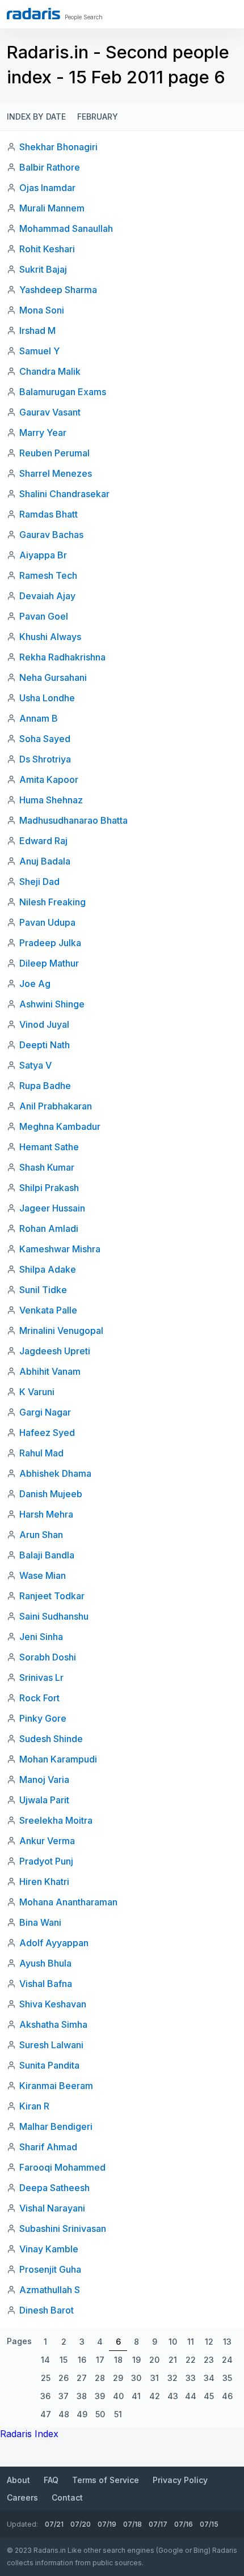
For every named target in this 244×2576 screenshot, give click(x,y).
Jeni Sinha (41, 1637)
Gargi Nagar (45, 1412)
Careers (22, 2497)
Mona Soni (42, 310)
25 (46, 2378)
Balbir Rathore (50, 167)
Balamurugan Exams (63, 392)
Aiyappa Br (43, 555)
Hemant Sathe (49, 1147)
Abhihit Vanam (50, 1371)
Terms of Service (106, 2480)
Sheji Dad (39, 882)
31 (155, 2378)
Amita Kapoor (49, 779)
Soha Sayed (45, 739)
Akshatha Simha (53, 2024)
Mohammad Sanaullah (66, 228)
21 (173, 2360)
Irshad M (37, 331)
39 (100, 2396)
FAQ (51, 2480)
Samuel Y (39, 351)
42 (155, 2396)
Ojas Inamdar (47, 188)
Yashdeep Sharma (58, 290)
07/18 (132, 2524)
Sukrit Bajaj (43, 269)
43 (173, 2396)
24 (227, 2360)
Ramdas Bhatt (49, 514)
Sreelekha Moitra (56, 1820)
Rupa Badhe (45, 1086)
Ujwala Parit (44, 1800)
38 (82, 2396)
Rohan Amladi (49, 1228)
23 (209, 2360)
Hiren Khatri (44, 1882)
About (18, 2480)
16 (82, 2360)
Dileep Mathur (49, 963)
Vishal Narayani (52, 2208)
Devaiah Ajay (47, 596)
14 (45, 2360)
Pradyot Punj (46, 1861)
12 (209, 2342)
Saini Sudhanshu (54, 1616)
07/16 (184, 2524)
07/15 (209, 2524)
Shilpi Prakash (49, 1188)
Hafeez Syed (47, 1433)
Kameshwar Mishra (60, 1249)
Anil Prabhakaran (56, 1106)
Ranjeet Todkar (52, 1596)
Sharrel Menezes (56, 473)
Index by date (36, 116)
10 (173, 2342)
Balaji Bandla (47, 1555)
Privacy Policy (180, 2480)
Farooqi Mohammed (62, 2167)
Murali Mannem (52, 208)
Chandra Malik (50, 371)
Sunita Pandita (49, 2065)
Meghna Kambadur (60, 1126)
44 (191, 2396)
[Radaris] (33, 14)
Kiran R (34, 2106)
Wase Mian (43, 1575)
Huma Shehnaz (51, 800)
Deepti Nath (45, 1045)
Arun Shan (41, 1535)
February (98, 116)
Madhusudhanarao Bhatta (73, 820)
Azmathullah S (50, 2290)
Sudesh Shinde (51, 1739)
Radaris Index (29, 2434)
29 (118, 2378)
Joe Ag (35, 984)
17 (100, 2360)
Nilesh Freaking (52, 902)
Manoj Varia (44, 1780)
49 (82, 2414)
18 (118, 2360)
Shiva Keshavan (53, 2004)
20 (154, 2360)
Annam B (39, 718)
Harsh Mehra (46, 1514)
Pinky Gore (43, 1718)
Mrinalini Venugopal (61, 1331)
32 (173, 2378)
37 (64, 2396)
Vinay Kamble (49, 2249)
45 (209, 2396)
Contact (67, 2497)
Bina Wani (40, 1922)
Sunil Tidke (43, 1290)
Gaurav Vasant (50, 412)
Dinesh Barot (47, 2310)
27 (82, 2378)
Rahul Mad (41, 1453)
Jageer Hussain (52, 1208)
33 (191, 2378)
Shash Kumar (47, 1167)
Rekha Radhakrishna (62, 657)
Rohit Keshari (47, 249)
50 (100, 2414)
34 (209, 2378)
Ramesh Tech (48, 575)
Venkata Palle (48, 1310)
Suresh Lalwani (51, 2045)
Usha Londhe (47, 698)
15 (64, 2360)
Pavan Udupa (47, 922)
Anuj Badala (45, 861)
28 (100, 2378)
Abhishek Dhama (55, 1473)
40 (118, 2396)
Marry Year (43, 433)
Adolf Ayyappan (54, 1943)
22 (191, 2360)
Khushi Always (50, 637)
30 (136, 2378)
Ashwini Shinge (52, 1004)
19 (136, 2360)
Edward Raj (43, 841)
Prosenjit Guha (50, 2269)
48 (64, 2414)
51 (118, 2414)
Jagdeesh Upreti (55, 1351)
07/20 (81, 2524)
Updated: (22, 2524)
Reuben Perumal (54, 453)
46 (227, 2396)
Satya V (35, 1065)
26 (64, 2378)
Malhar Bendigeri (56, 2126)
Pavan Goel (44, 616)
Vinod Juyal (44, 1024)
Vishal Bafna (46, 1984)
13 (227, 2342)
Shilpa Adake (48, 1269)
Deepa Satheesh (54, 2188)
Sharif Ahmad (48, 2147)
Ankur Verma (47, 1841)
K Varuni (37, 1392)
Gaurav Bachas (51, 535)
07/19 (107, 2524)
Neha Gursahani (53, 677)
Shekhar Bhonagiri (58, 147)
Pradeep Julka (50, 943)
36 (45, 2396)
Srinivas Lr (41, 1677)
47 (46, 2414)
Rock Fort (39, 1698)
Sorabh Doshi (48, 1657)
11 (191, 2342)
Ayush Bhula (45, 1963)
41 (136, 2396)
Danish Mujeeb (51, 1494)
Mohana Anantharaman (68, 1902)
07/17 (158, 2524)
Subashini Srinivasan (63, 2228)
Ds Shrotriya (45, 759)
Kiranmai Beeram (56, 2086)
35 (227, 2378)
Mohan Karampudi (58, 1759)
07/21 (54, 2524)
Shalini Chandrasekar (64, 494)
